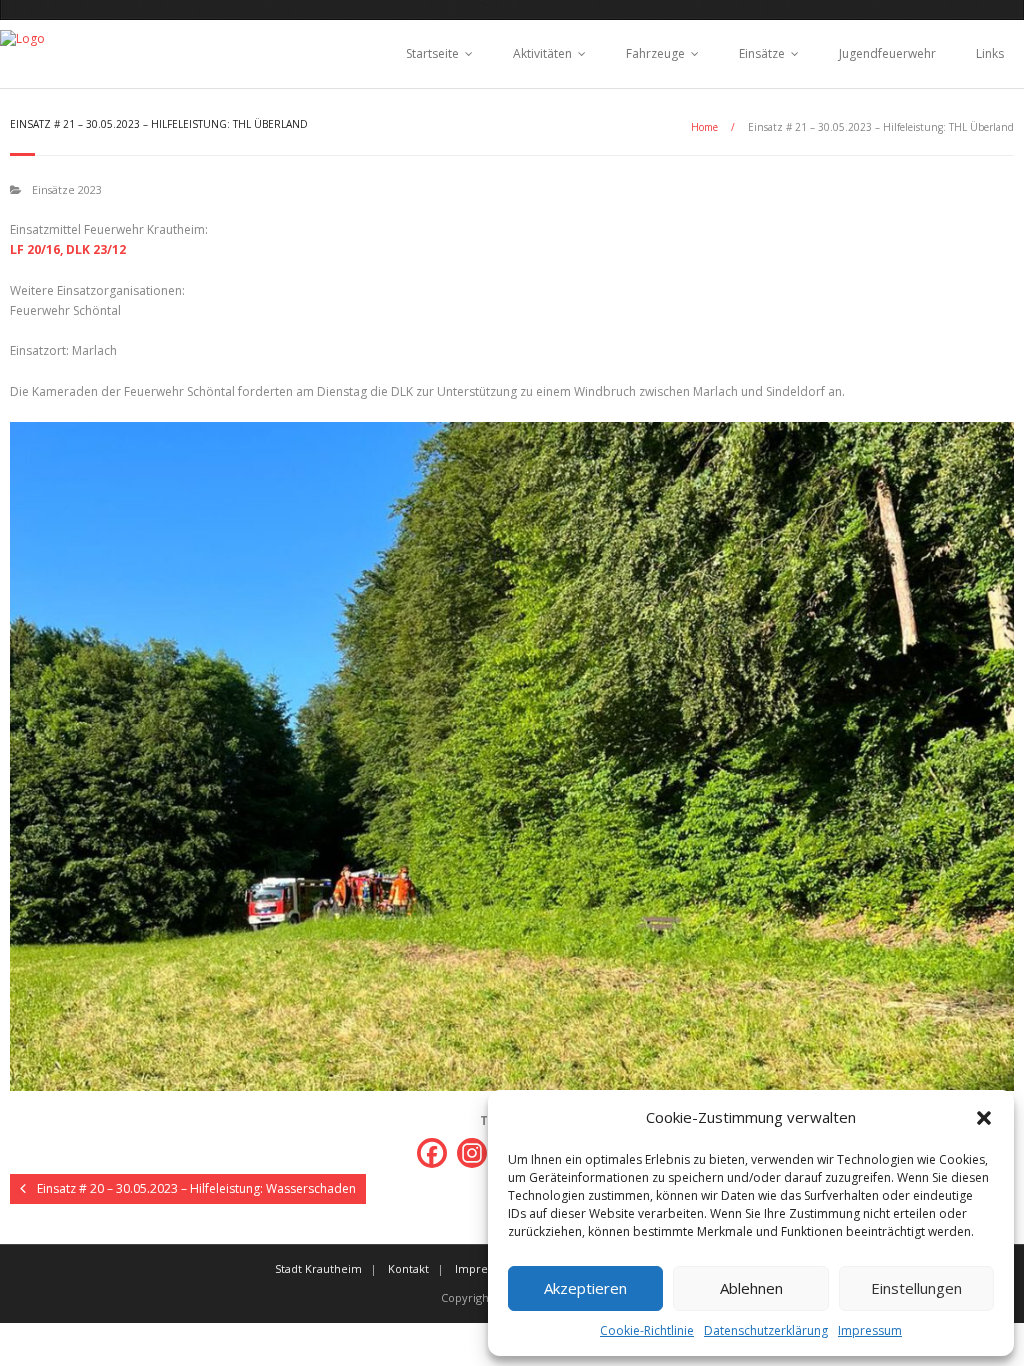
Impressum (870, 1330)
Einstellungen (916, 1288)
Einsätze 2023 (67, 189)
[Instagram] (472, 1153)
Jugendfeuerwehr (887, 53)
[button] (984, 1118)
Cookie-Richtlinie (647, 1330)
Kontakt (408, 1268)
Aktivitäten (542, 53)
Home (704, 127)
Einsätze (762, 53)
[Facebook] (432, 1153)
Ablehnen (751, 1288)
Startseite (432, 53)
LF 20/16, (36, 249)
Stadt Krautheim (318, 1268)
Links (990, 53)
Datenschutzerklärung (766, 1330)
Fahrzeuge (655, 53)
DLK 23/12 (96, 249)
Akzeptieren (585, 1288)
